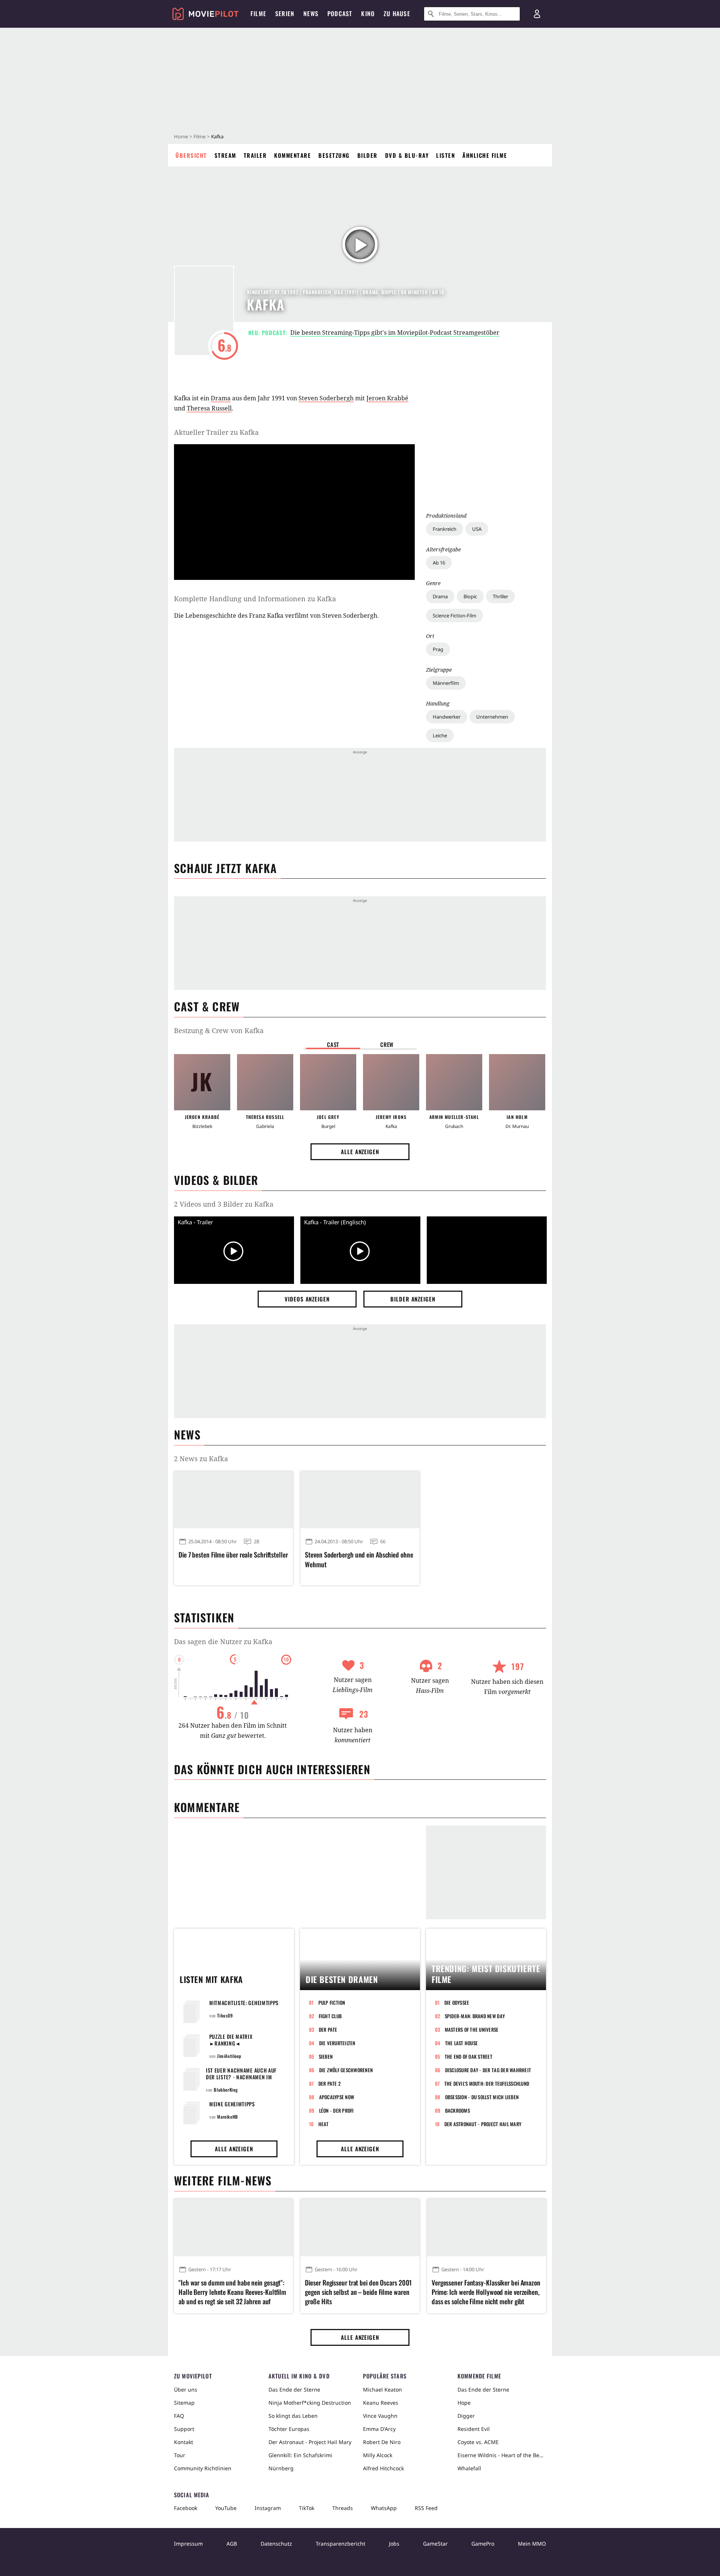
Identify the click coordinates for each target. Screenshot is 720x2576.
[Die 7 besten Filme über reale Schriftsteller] (233, 1500)
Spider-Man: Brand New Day (475, 2016)
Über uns (186, 2390)
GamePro (483, 2544)
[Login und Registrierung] (537, 14)
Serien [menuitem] (285, 13)
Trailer (255, 155)
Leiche (440, 735)
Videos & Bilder (216, 1180)
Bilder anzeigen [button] (413, 1299)
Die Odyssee (457, 2002)
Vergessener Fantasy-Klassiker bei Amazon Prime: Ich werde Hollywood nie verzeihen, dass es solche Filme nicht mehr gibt (486, 2292)
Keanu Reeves (381, 2403)
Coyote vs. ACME (478, 2442)
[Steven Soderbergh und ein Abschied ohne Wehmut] (360, 1500)
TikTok (307, 2508)
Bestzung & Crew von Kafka (219, 1030)
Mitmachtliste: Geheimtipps (244, 2003)
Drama (440, 596)
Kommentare (292, 155)
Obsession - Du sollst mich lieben (482, 2097)
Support (184, 2429)
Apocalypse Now (337, 2097)
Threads (343, 2508)
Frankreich (445, 529)
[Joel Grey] (328, 1082)
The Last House (462, 2043)
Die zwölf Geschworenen (346, 2070)
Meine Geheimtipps (232, 2104)
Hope (464, 2403)
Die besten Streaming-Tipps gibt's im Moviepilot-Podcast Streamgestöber (395, 332)
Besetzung (334, 155)
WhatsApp (384, 2508)
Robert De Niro (382, 2442)
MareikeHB (227, 2117)
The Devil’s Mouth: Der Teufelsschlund (487, 2083)
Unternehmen (492, 717)
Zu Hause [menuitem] (397, 13)
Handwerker (447, 717)
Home (181, 136)
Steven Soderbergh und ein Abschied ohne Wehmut (359, 1559)
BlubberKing (226, 2090)
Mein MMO (532, 2544)
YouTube (226, 2508)
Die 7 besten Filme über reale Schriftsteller (233, 1555)
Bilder (367, 155)
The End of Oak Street (469, 2056)
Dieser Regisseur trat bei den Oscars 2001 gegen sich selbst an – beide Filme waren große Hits (358, 2292)
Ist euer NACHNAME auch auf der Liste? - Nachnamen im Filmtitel (241, 2077)
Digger (466, 2416)
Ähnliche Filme (485, 155)
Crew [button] (387, 1044)
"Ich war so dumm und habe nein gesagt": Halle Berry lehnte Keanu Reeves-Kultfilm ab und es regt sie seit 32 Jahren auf (232, 2292)
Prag (438, 649)
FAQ (179, 2416)
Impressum (188, 2544)
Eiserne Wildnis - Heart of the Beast (502, 2455)
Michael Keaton (382, 2390)
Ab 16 (439, 563)
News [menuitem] (311, 13)
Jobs (394, 2544)
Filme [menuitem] (258, 13)
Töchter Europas (289, 2429)
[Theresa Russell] (265, 1082)
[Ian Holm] (517, 1082)
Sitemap (184, 2403)
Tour (180, 2455)
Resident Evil (474, 2429)
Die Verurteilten (337, 2043)
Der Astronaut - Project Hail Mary (483, 2124)
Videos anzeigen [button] (307, 1299)
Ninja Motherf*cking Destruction (310, 2403)
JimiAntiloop (229, 2056)
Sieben (326, 2056)
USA (477, 529)
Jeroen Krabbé (387, 398)
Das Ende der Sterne (294, 2390)
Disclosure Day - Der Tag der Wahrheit (488, 2070)
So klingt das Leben (293, 2416)
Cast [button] (333, 1044)
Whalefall (469, 2468)
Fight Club (330, 2016)
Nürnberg (281, 2468)
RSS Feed (426, 2508)
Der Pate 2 (330, 2083)
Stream (225, 155)
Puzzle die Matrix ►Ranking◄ (231, 2040)
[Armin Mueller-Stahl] (454, 1082)
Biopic (470, 596)
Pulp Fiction (332, 2002)
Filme (199, 136)
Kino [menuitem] (368, 13)
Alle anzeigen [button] (360, 1152)
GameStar (435, 2544)
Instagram (268, 2508)
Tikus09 (225, 2015)
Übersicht (191, 155)
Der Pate (328, 2029)
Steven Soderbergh (326, 398)
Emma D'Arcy (379, 2429)
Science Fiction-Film (454, 616)
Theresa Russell (209, 408)
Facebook (186, 2508)
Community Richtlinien (203, 2468)
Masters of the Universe (472, 2029)
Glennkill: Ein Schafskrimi (300, 2455)
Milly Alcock (378, 2455)
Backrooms (457, 2110)
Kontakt (184, 2442)
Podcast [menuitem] (340, 13)
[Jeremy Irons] (391, 1082)
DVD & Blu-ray (407, 155)
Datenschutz (276, 2544)
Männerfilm (446, 683)
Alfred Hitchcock (383, 2468)
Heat (324, 2124)
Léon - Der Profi (337, 2110)
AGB (232, 2544)
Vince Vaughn (380, 2416)
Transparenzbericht (340, 2544)
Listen (445, 155)
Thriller (500, 596)
